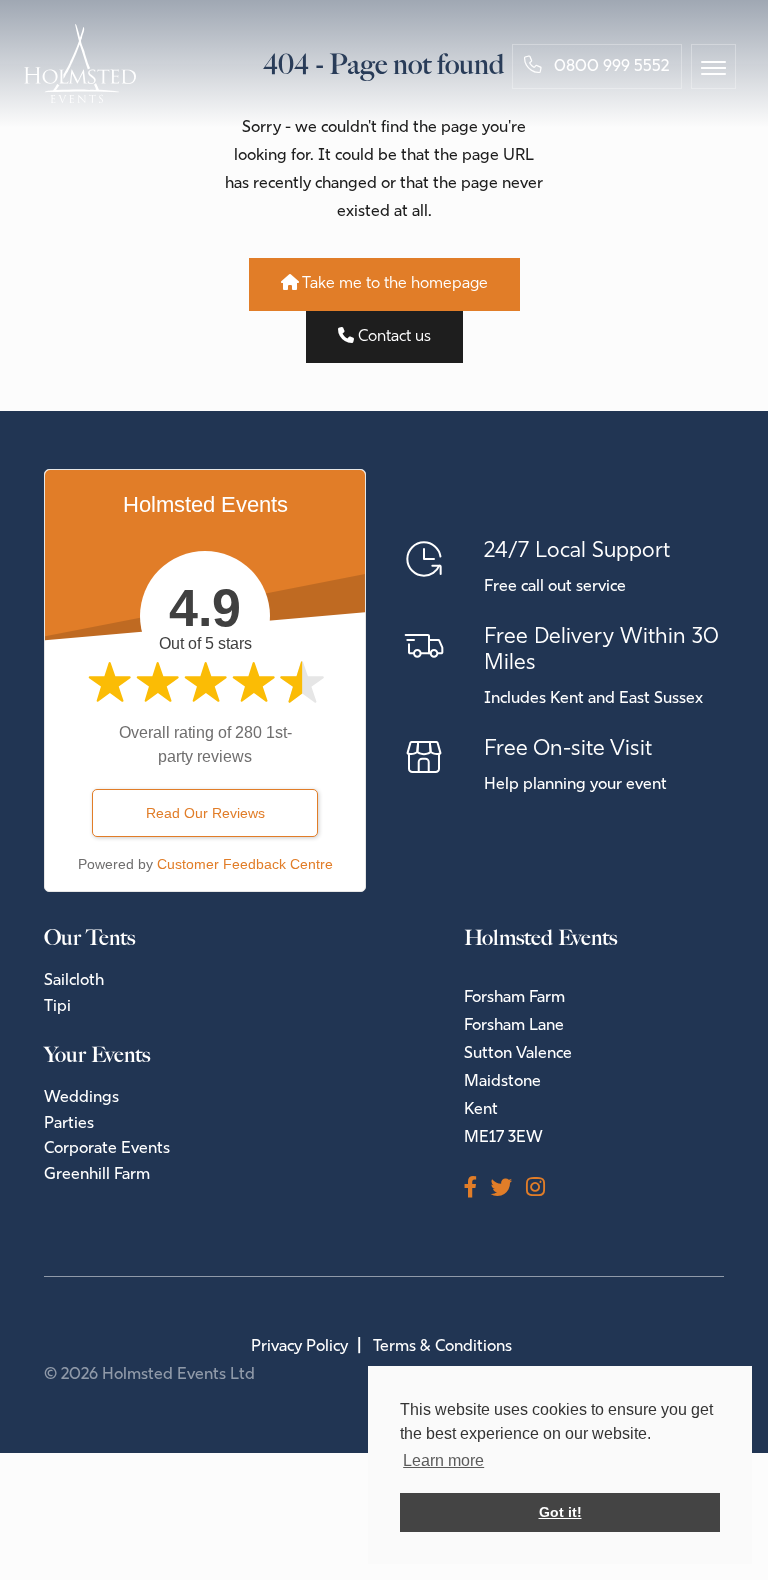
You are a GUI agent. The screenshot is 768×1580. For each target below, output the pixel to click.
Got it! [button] (560, 1512)
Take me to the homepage (393, 284)
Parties (69, 1124)
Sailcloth (74, 981)
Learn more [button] (443, 1460)
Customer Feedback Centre (245, 864)
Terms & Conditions (442, 1347)
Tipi (57, 1007)
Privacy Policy (299, 1347)
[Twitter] (508, 1190)
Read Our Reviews (205, 813)
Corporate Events (107, 1149)
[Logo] (80, 63)
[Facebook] (477, 1190)
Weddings (81, 1098)
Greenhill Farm (97, 1175)
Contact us (392, 337)
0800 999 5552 (609, 67)
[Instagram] (542, 1190)
